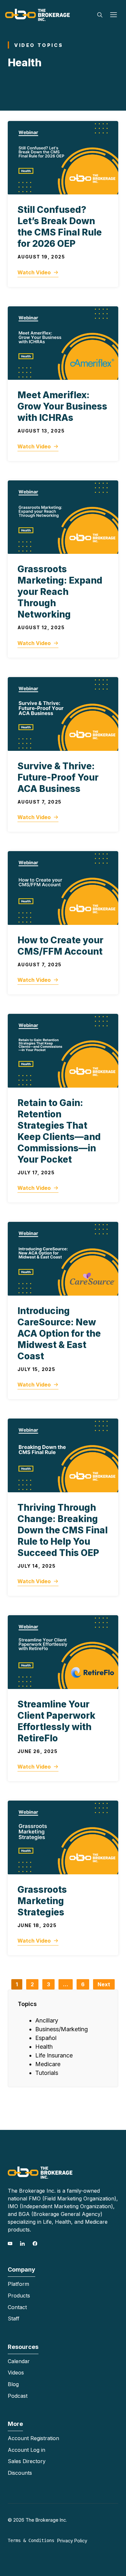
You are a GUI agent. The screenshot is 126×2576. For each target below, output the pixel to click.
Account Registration (33, 2438)
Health (44, 2047)
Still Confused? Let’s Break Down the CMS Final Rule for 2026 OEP (60, 227)
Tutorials (47, 2073)
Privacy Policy (72, 2541)
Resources (23, 2347)
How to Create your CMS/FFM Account (60, 946)
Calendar (19, 2361)
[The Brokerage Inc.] (37, 14)
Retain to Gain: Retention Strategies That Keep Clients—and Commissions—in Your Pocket (59, 1131)
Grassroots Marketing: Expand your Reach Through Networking (60, 592)
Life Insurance (54, 2055)
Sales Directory (27, 2461)
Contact (17, 2307)
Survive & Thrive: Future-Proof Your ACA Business (58, 777)
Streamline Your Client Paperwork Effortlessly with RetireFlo (56, 1721)
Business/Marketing (62, 2029)
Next (104, 1984)
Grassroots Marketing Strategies (42, 1901)
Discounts (20, 2473)
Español (46, 2038)
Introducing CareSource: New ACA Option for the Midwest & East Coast (59, 1333)
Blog (13, 2384)
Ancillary (47, 2020)
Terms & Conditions (31, 2540)
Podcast (18, 2396)
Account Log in (26, 2450)
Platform (18, 2284)
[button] (100, 15)
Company (21, 2269)
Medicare (48, 2064)
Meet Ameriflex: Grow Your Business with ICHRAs (62, 406)
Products (19, 2296)
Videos (16, 2373)
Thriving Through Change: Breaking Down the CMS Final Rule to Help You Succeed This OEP (63, 1530)
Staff (14, 2318)
